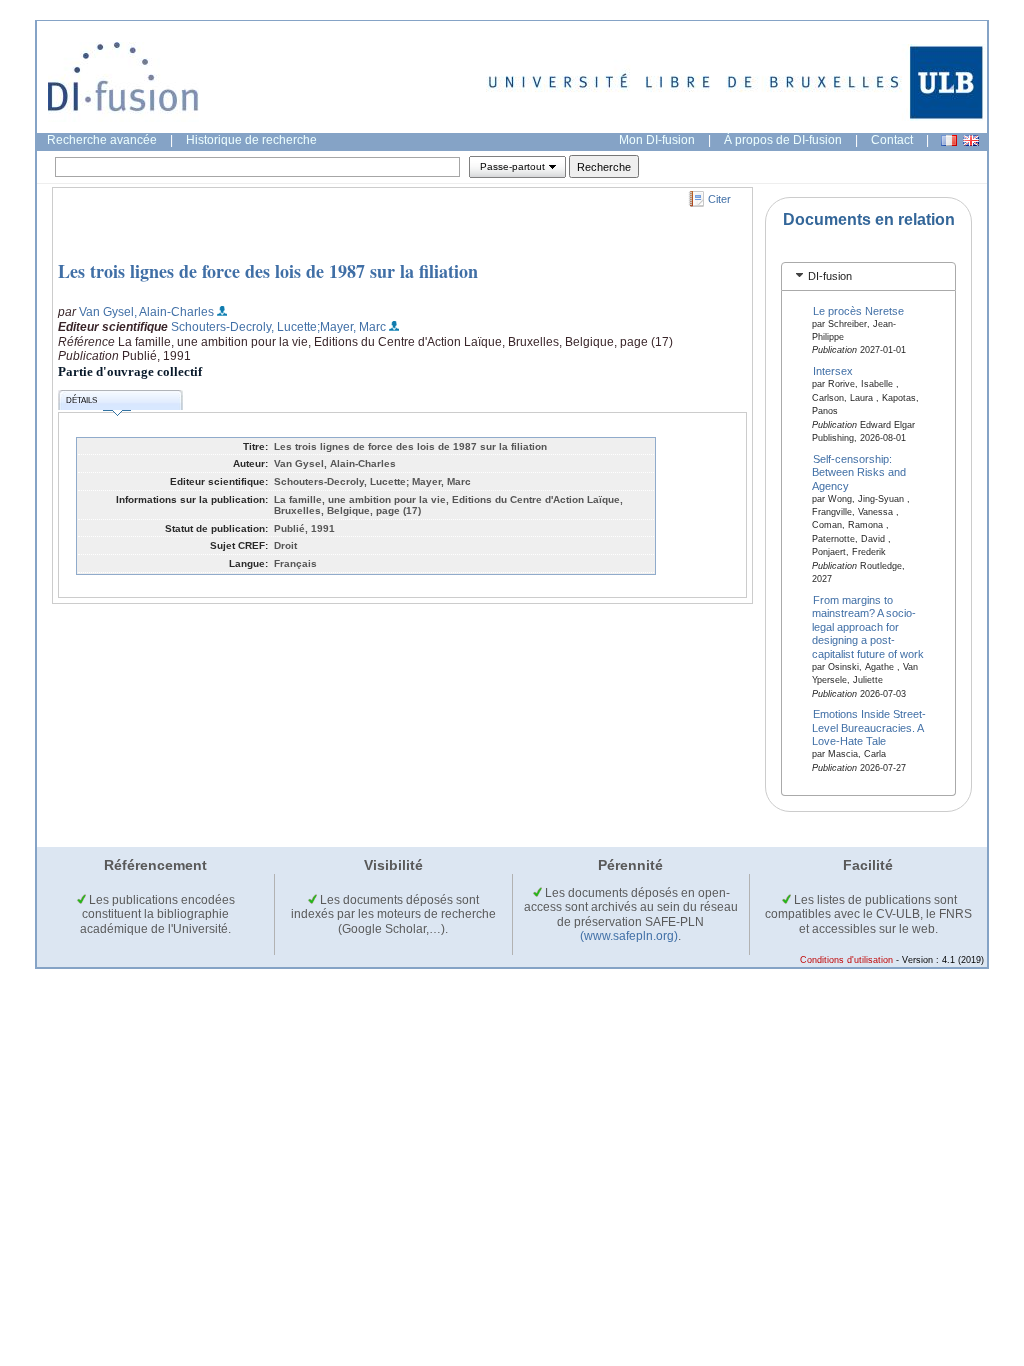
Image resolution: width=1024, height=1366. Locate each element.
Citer (719, 199)
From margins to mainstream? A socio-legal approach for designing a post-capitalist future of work (868, 627)
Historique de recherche (251, 140)
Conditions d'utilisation (846, 960)
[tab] (868, 276)
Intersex (833, 371)
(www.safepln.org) (629, 936)
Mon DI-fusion (657, 140)
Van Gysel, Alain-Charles (146, 312)
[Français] (949, 140)
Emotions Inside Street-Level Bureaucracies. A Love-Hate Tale (869, 727)
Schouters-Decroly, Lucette (244, 327)
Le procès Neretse (858, 310)
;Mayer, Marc (351, 327)
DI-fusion (830, 276)
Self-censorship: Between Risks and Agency (859, 471)
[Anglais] (971, 140)
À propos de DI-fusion (783, 140)
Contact (892, 140)
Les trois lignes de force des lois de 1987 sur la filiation (268, 271)
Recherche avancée (102, 140)
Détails (81, 400)
